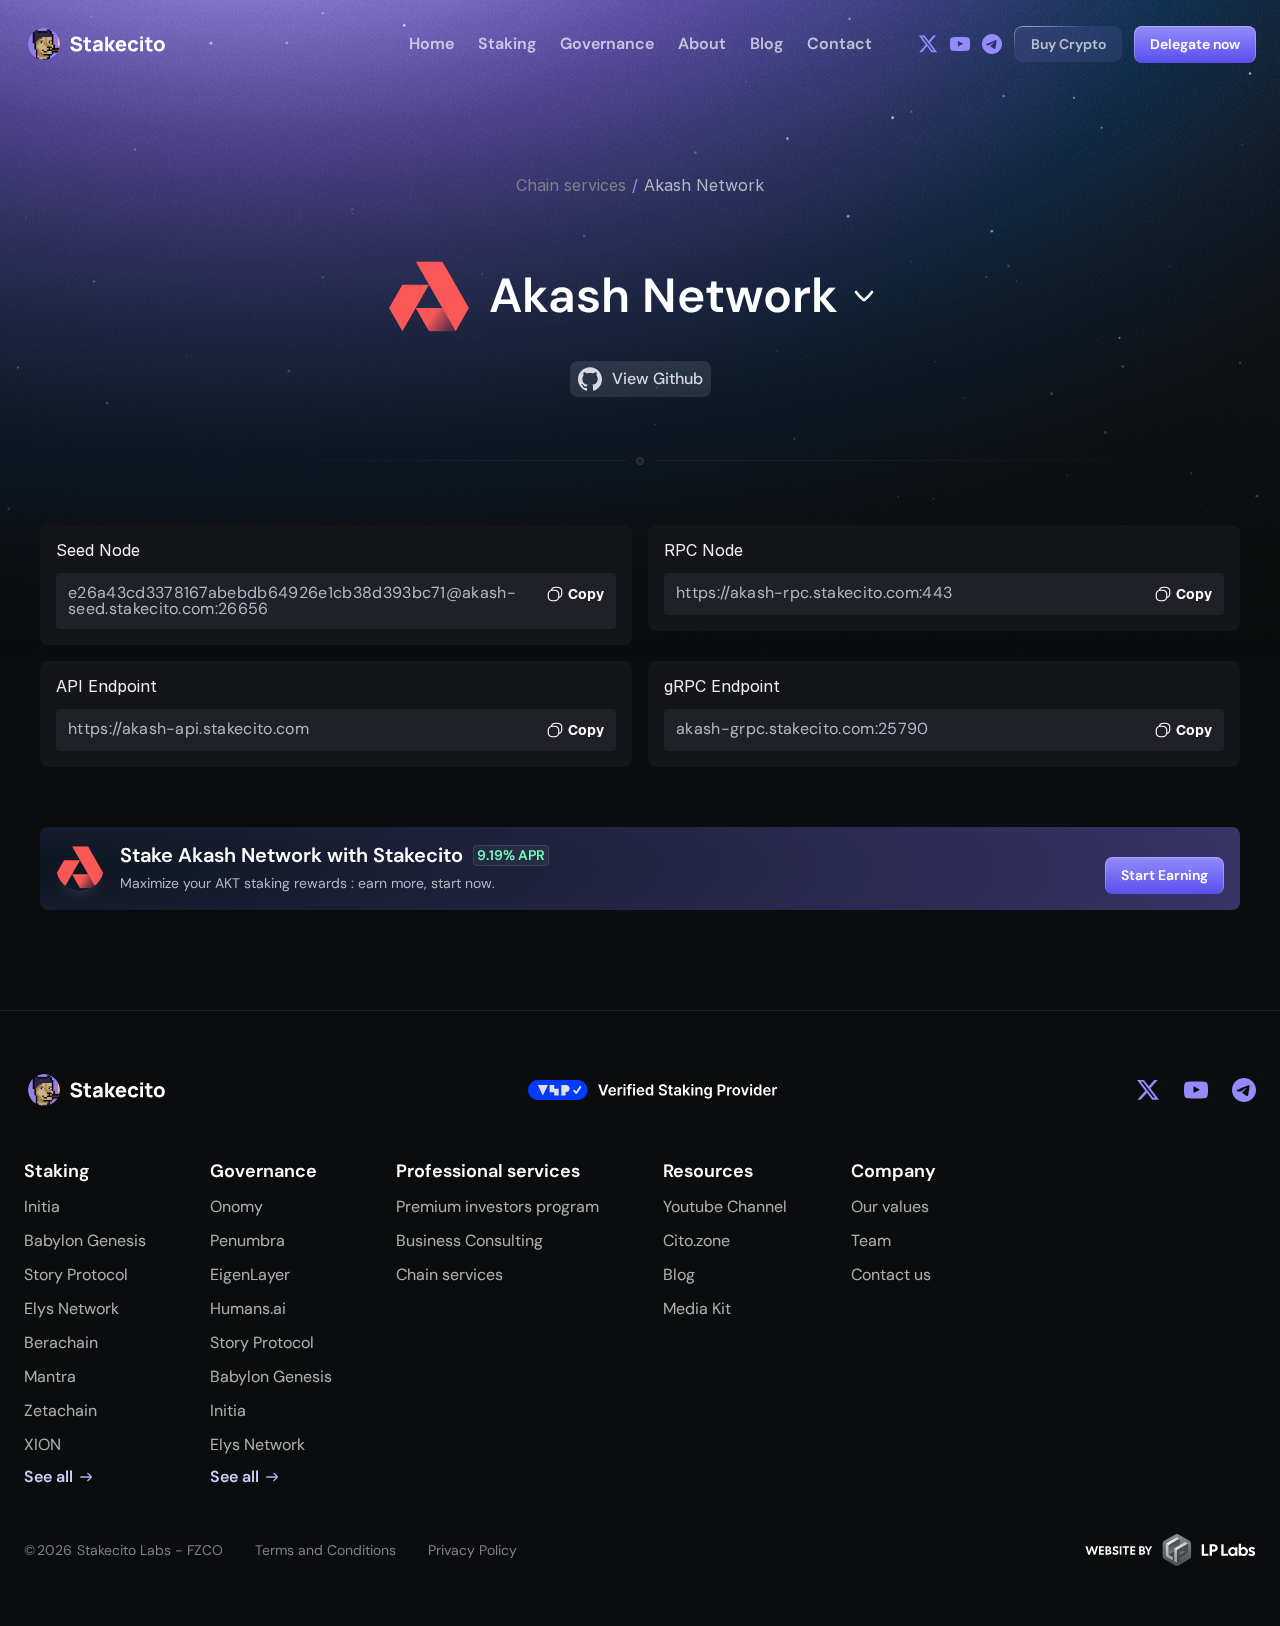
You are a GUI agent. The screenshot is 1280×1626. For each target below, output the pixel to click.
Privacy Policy (472, 1550)
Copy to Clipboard (575, 595)
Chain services (571, 185)
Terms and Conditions (325, 1550)
